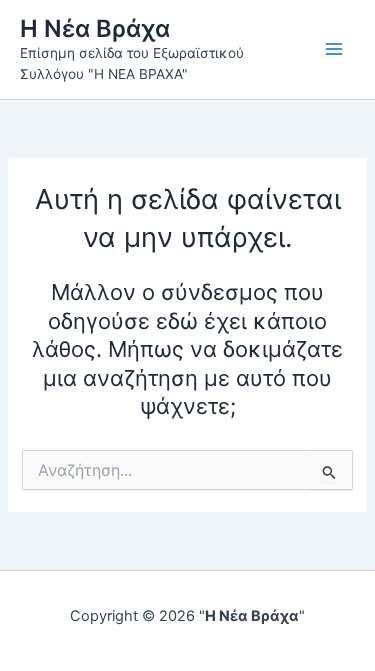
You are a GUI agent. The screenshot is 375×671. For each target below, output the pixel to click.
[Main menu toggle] (334, 49)
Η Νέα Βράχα (95, 28)
